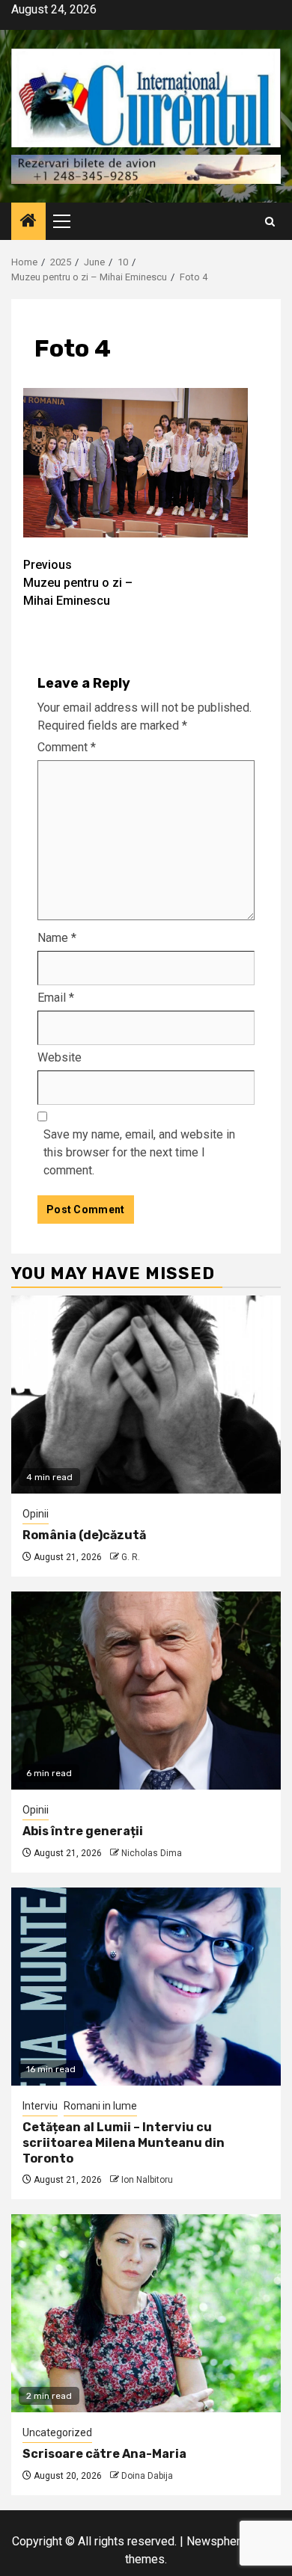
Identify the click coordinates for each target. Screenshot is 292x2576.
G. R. (131, 1557)
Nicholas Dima (152, 1853)
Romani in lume (100, 2106)
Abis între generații (83, 1831)
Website (60, 1057)
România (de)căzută (84, 1535)
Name (57, 938)
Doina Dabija (147, 2476)
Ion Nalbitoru (147, 2180)
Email (56, 998)
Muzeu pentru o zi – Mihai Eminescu (78, 583)
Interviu (40, 2106)
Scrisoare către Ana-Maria (104, 2454)
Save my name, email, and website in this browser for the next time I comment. (139, 1152)
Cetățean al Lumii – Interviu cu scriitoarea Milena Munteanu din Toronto (124, 2143)
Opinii (36, 1514)
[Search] (270, 222)
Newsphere (217, 2541)
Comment (67, 747)
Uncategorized (57, 2432)
